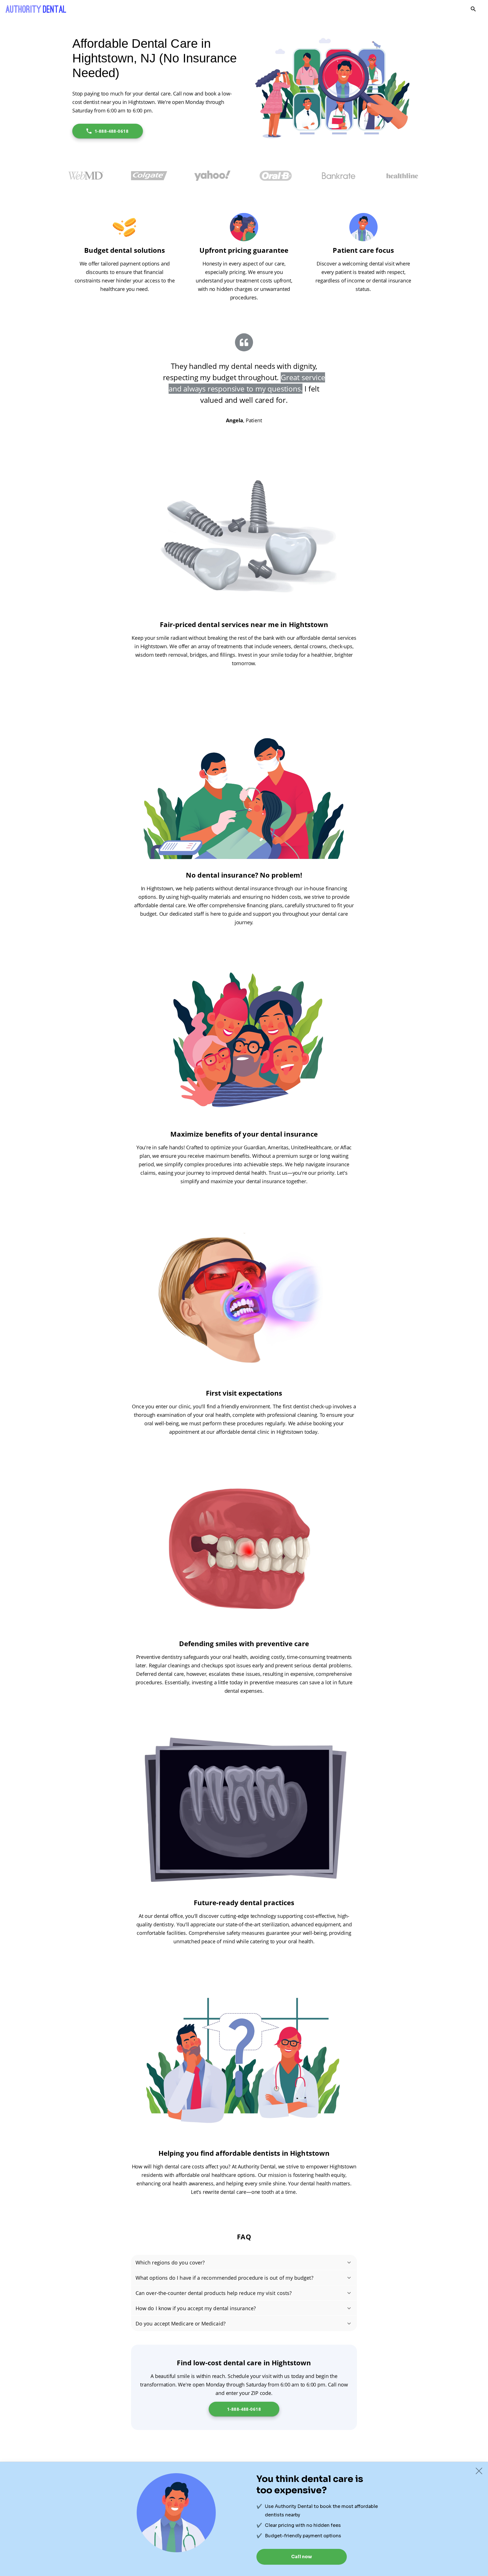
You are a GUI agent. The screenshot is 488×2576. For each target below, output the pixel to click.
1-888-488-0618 (112, 131)
